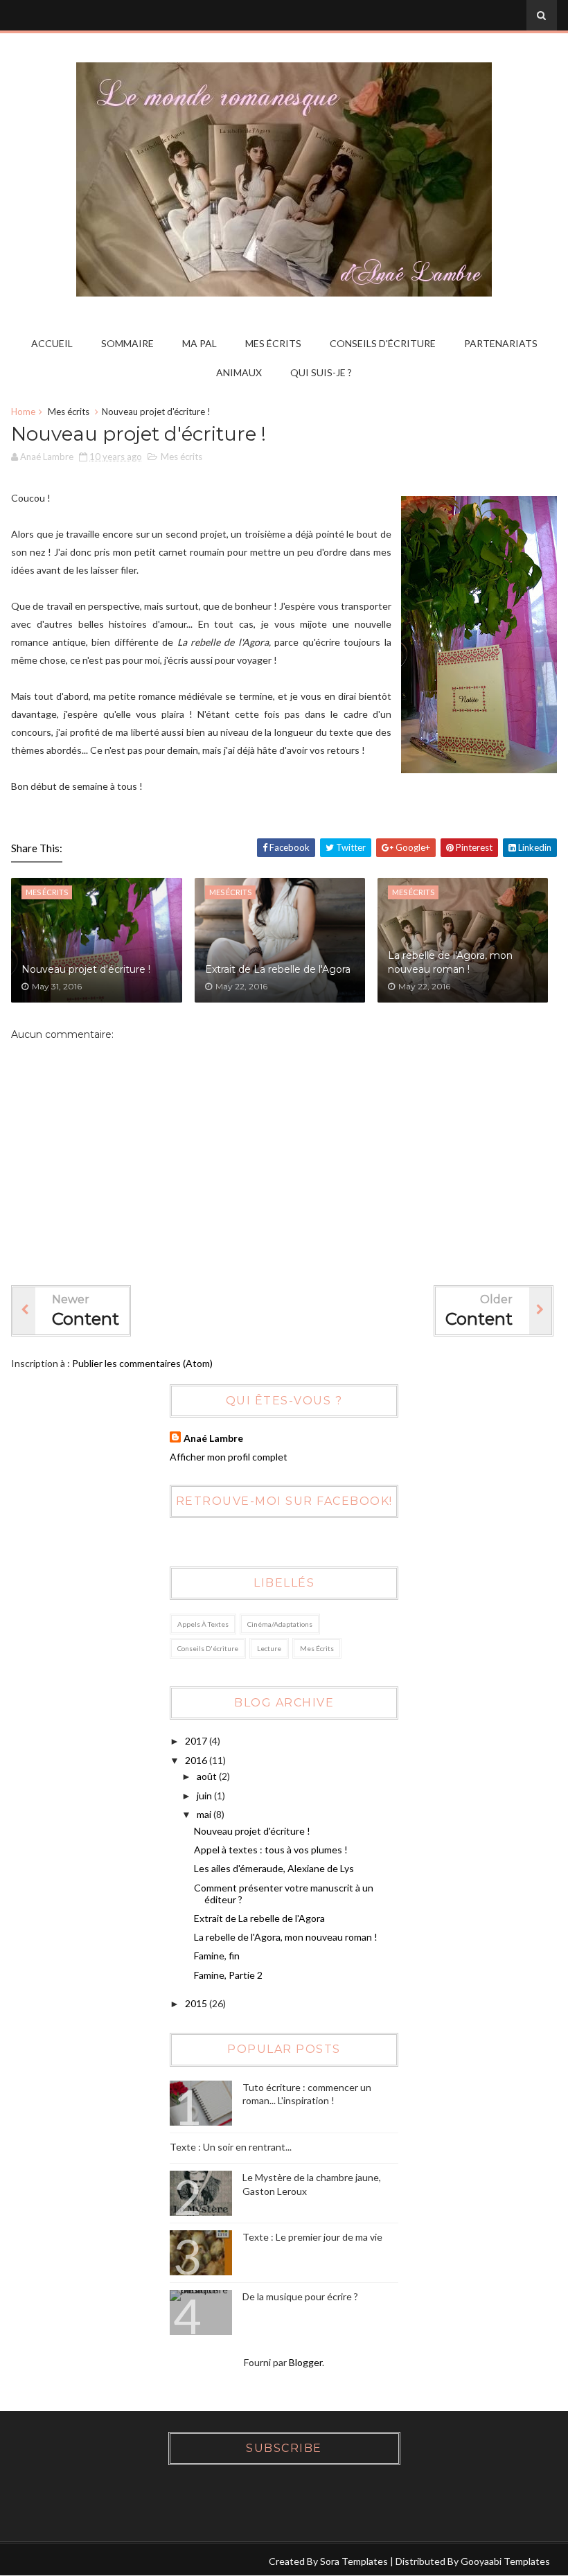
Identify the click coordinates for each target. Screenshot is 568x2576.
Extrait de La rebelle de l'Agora (278, 969)
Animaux (239, 372)
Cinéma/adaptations (280, 1624)
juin (204, 1796)
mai (204, 1814)
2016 (196, 1760)
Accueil (52, 343)
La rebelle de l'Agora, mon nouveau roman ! (450, 962)
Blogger (305, 2362)
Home (23, 412)
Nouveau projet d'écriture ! (86, 969)
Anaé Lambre (213, 1438)
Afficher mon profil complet (229, 1457)
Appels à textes (203, 1624)
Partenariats (501, 343)
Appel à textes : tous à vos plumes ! (271, 1850)
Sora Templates (354, 2561)
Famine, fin (217, 1956)
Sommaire (127, 343)
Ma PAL (199, 343)
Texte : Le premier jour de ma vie (312, 2237)
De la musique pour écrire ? (300, 2296)
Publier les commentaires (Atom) (142, 1363)
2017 (196, 1741)
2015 (196, 2003)
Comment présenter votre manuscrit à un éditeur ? (284, 1894)
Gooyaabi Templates (505, 2561)
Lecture (269, 1648)
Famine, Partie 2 (228, 1975)
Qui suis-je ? (321, 372)
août (207, 1776)
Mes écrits (273, 343)
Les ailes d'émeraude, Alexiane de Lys (274, 1868)
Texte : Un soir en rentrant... (231, 2147)
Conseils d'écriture (383, 343)
